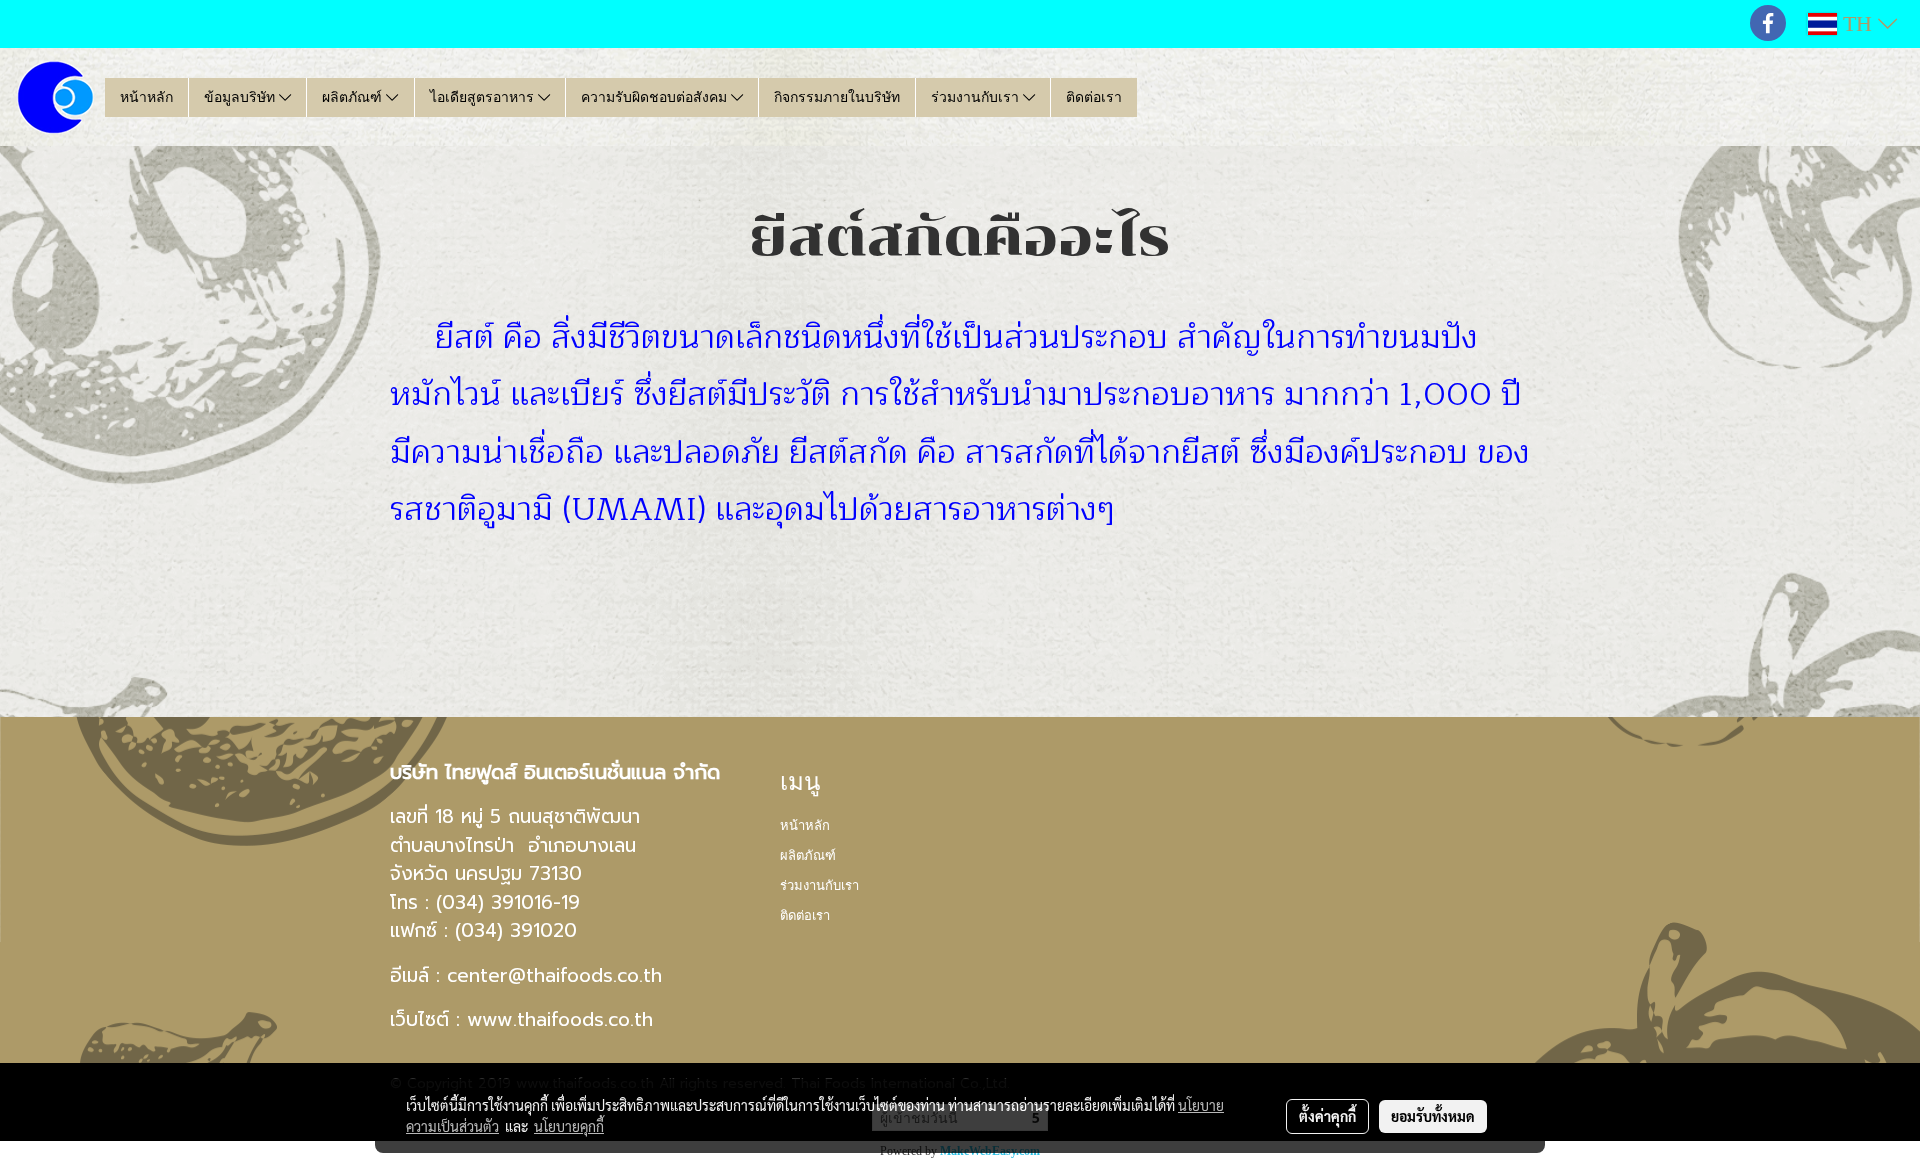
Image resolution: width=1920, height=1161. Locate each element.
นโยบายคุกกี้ (569, 1126)
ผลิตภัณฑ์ (354, 97)
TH (1857, 23)
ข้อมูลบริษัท (241, 97)
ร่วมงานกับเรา (977, 97)
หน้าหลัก (146, 97)
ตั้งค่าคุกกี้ (1327, 1116)
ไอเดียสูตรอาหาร (484, 97)
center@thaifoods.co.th (554, 975)
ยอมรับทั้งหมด (1433, 1116)
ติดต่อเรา (1094, 97)
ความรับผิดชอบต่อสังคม (656, 97)
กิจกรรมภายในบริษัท (837, 97)
